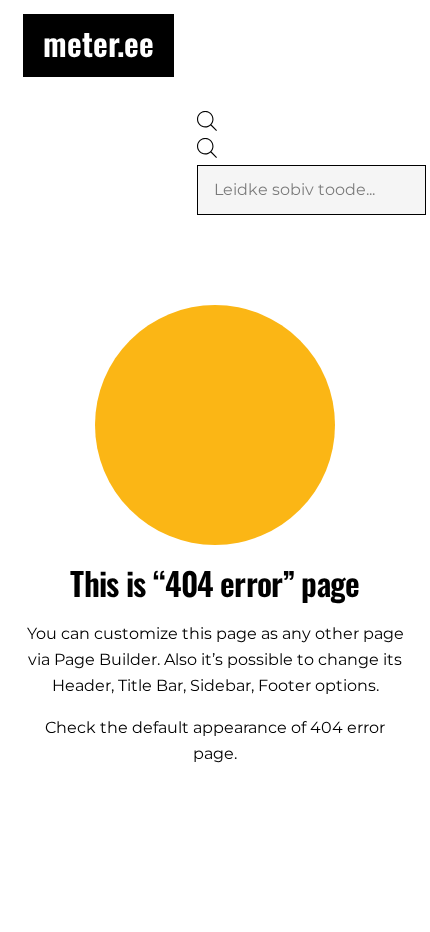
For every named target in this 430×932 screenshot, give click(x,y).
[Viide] (397, 115)
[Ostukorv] (335, 114)
